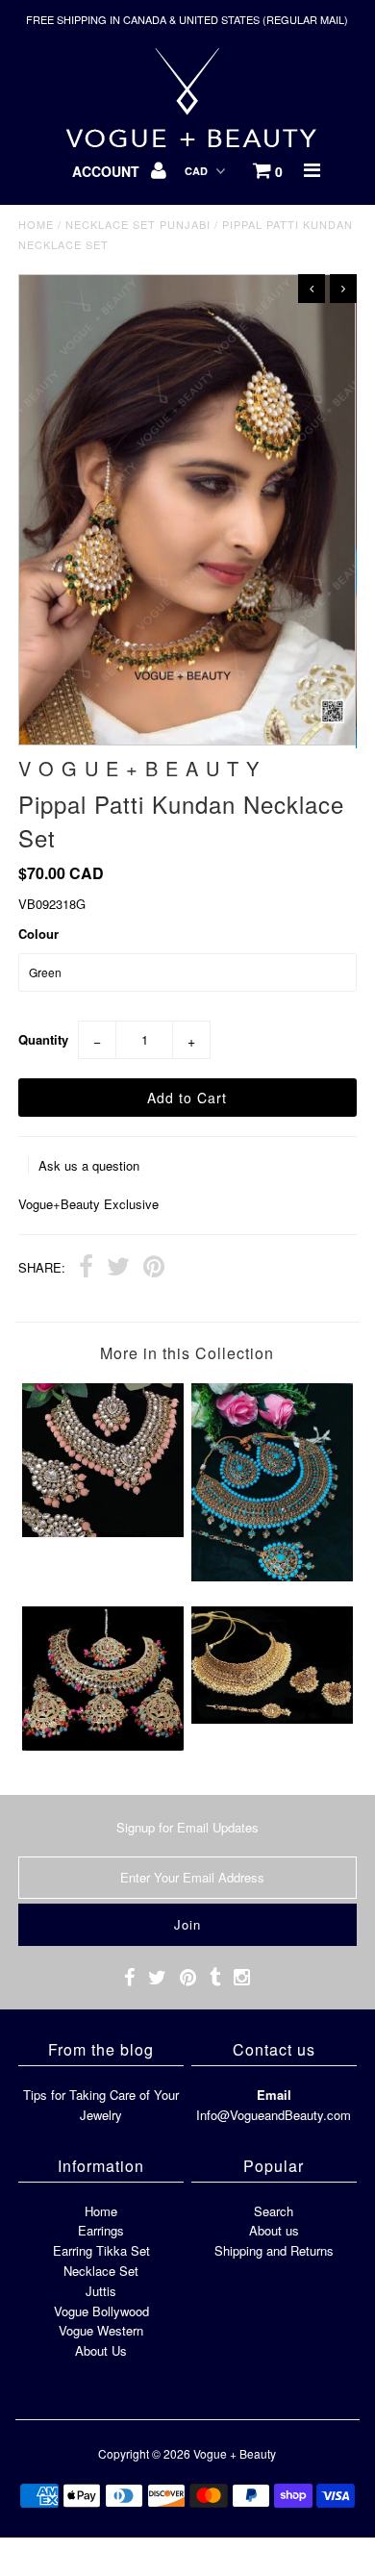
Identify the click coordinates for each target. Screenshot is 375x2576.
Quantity (43, 1039)
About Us (101, 2350)
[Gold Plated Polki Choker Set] (272, 1718)
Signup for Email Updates (187, 1827)
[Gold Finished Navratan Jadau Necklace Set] (103, 1745)
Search (274, 2211)
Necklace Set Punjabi (138, 224)
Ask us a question (89, 1165)
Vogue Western (101, 2330)
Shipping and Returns (274, 2250)
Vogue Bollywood (101, 2311)
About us (274, 2230)
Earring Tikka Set (101, 2250)
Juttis (101, 2291)
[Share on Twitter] (118, 1269)
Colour (38, 934)
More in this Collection (187, 1353)
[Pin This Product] (154, 1269)
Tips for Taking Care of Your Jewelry (101, 2105)
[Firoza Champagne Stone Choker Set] (272, 1576)
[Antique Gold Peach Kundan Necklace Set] (103, 1532)
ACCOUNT (108, 171)
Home (36, 224)
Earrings (101, 2230)
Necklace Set (101, 2271)
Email (274, 2095)
